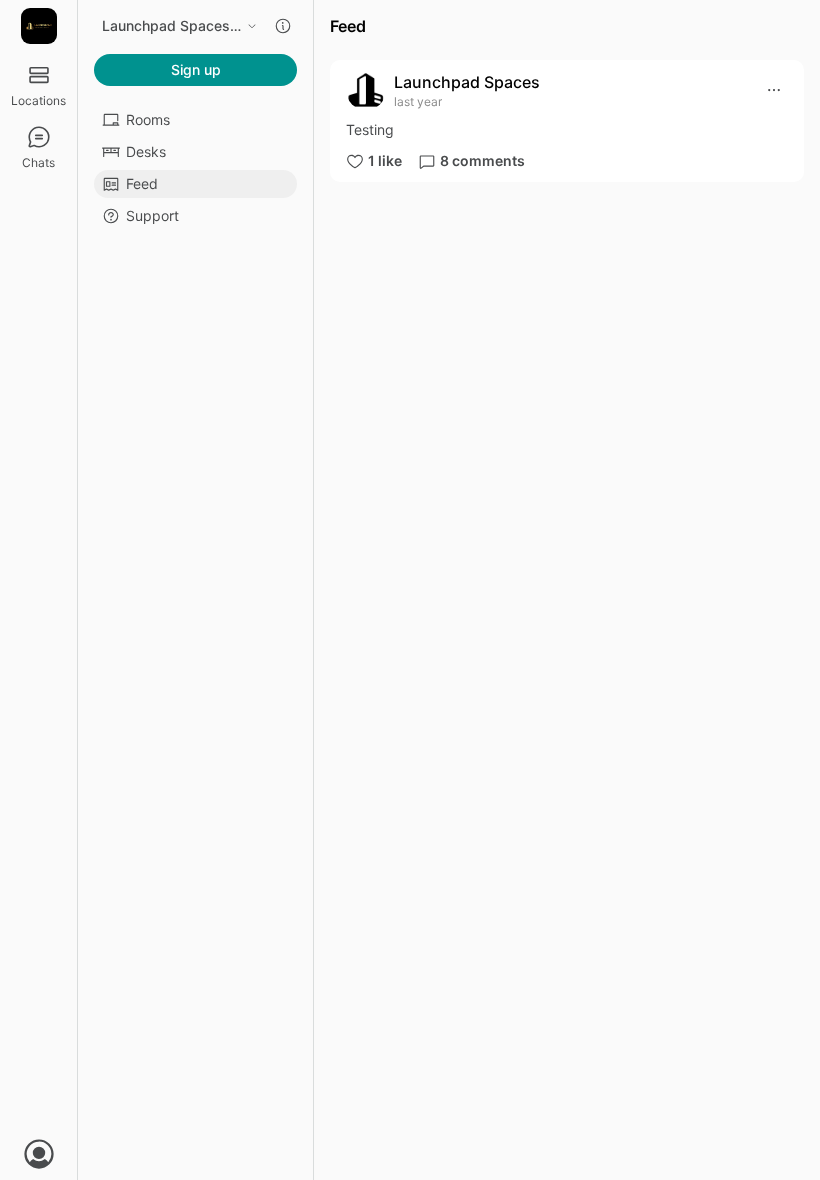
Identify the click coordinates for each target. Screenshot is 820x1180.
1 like (385, 160)
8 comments (482, 160)
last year (418, 101)
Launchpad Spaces (467, 82)
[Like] (355, 161)
